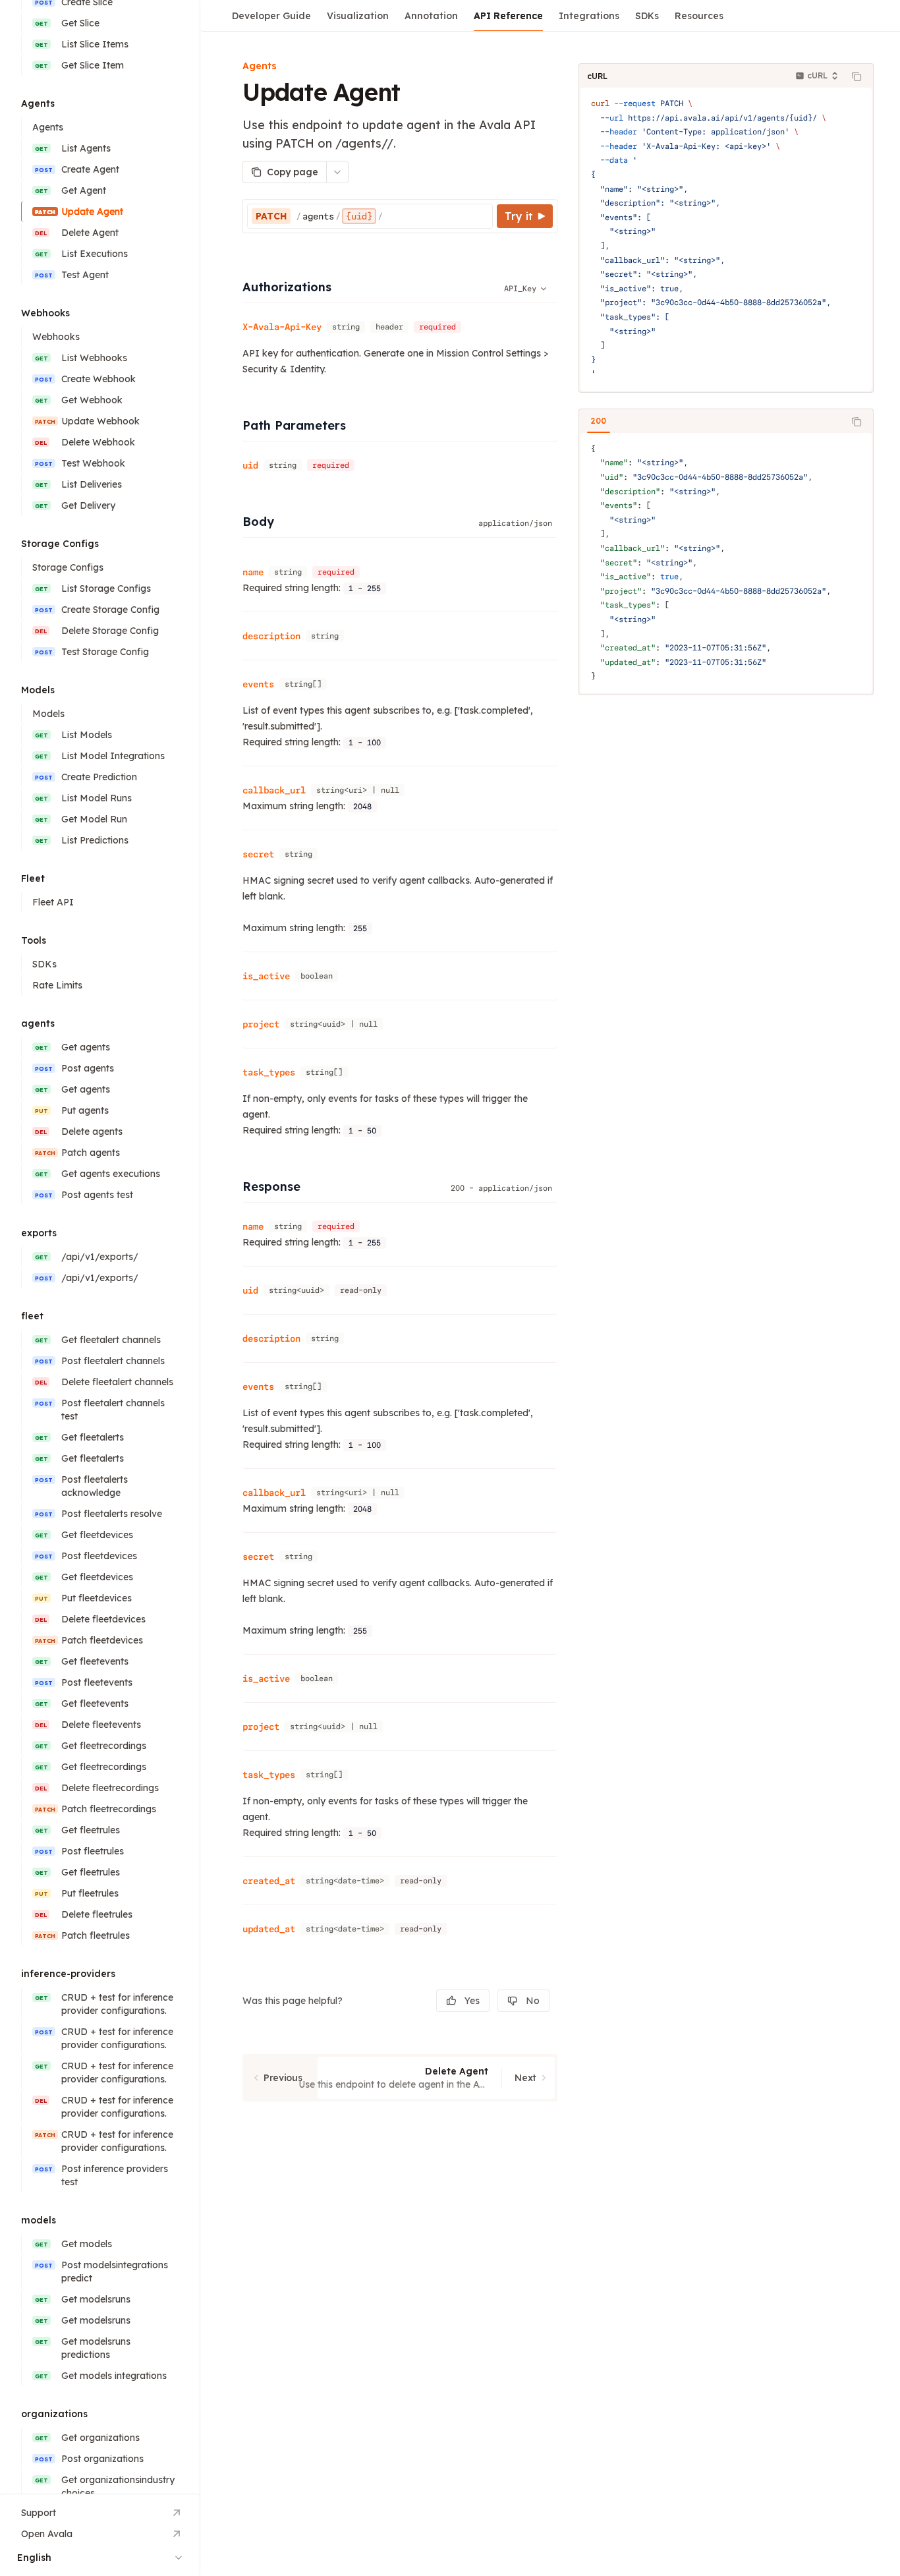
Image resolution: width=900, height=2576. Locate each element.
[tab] (599, 421)
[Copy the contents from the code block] (857, 76)
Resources (699, 16)
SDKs (647, 16)
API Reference (508, 16)
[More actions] (337, 172)
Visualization (358, 16)
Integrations (589, 16)
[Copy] (480, 216)
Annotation (431, 16)
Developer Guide (271, 16)
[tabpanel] (726, 563)
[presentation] (100, 1247)
